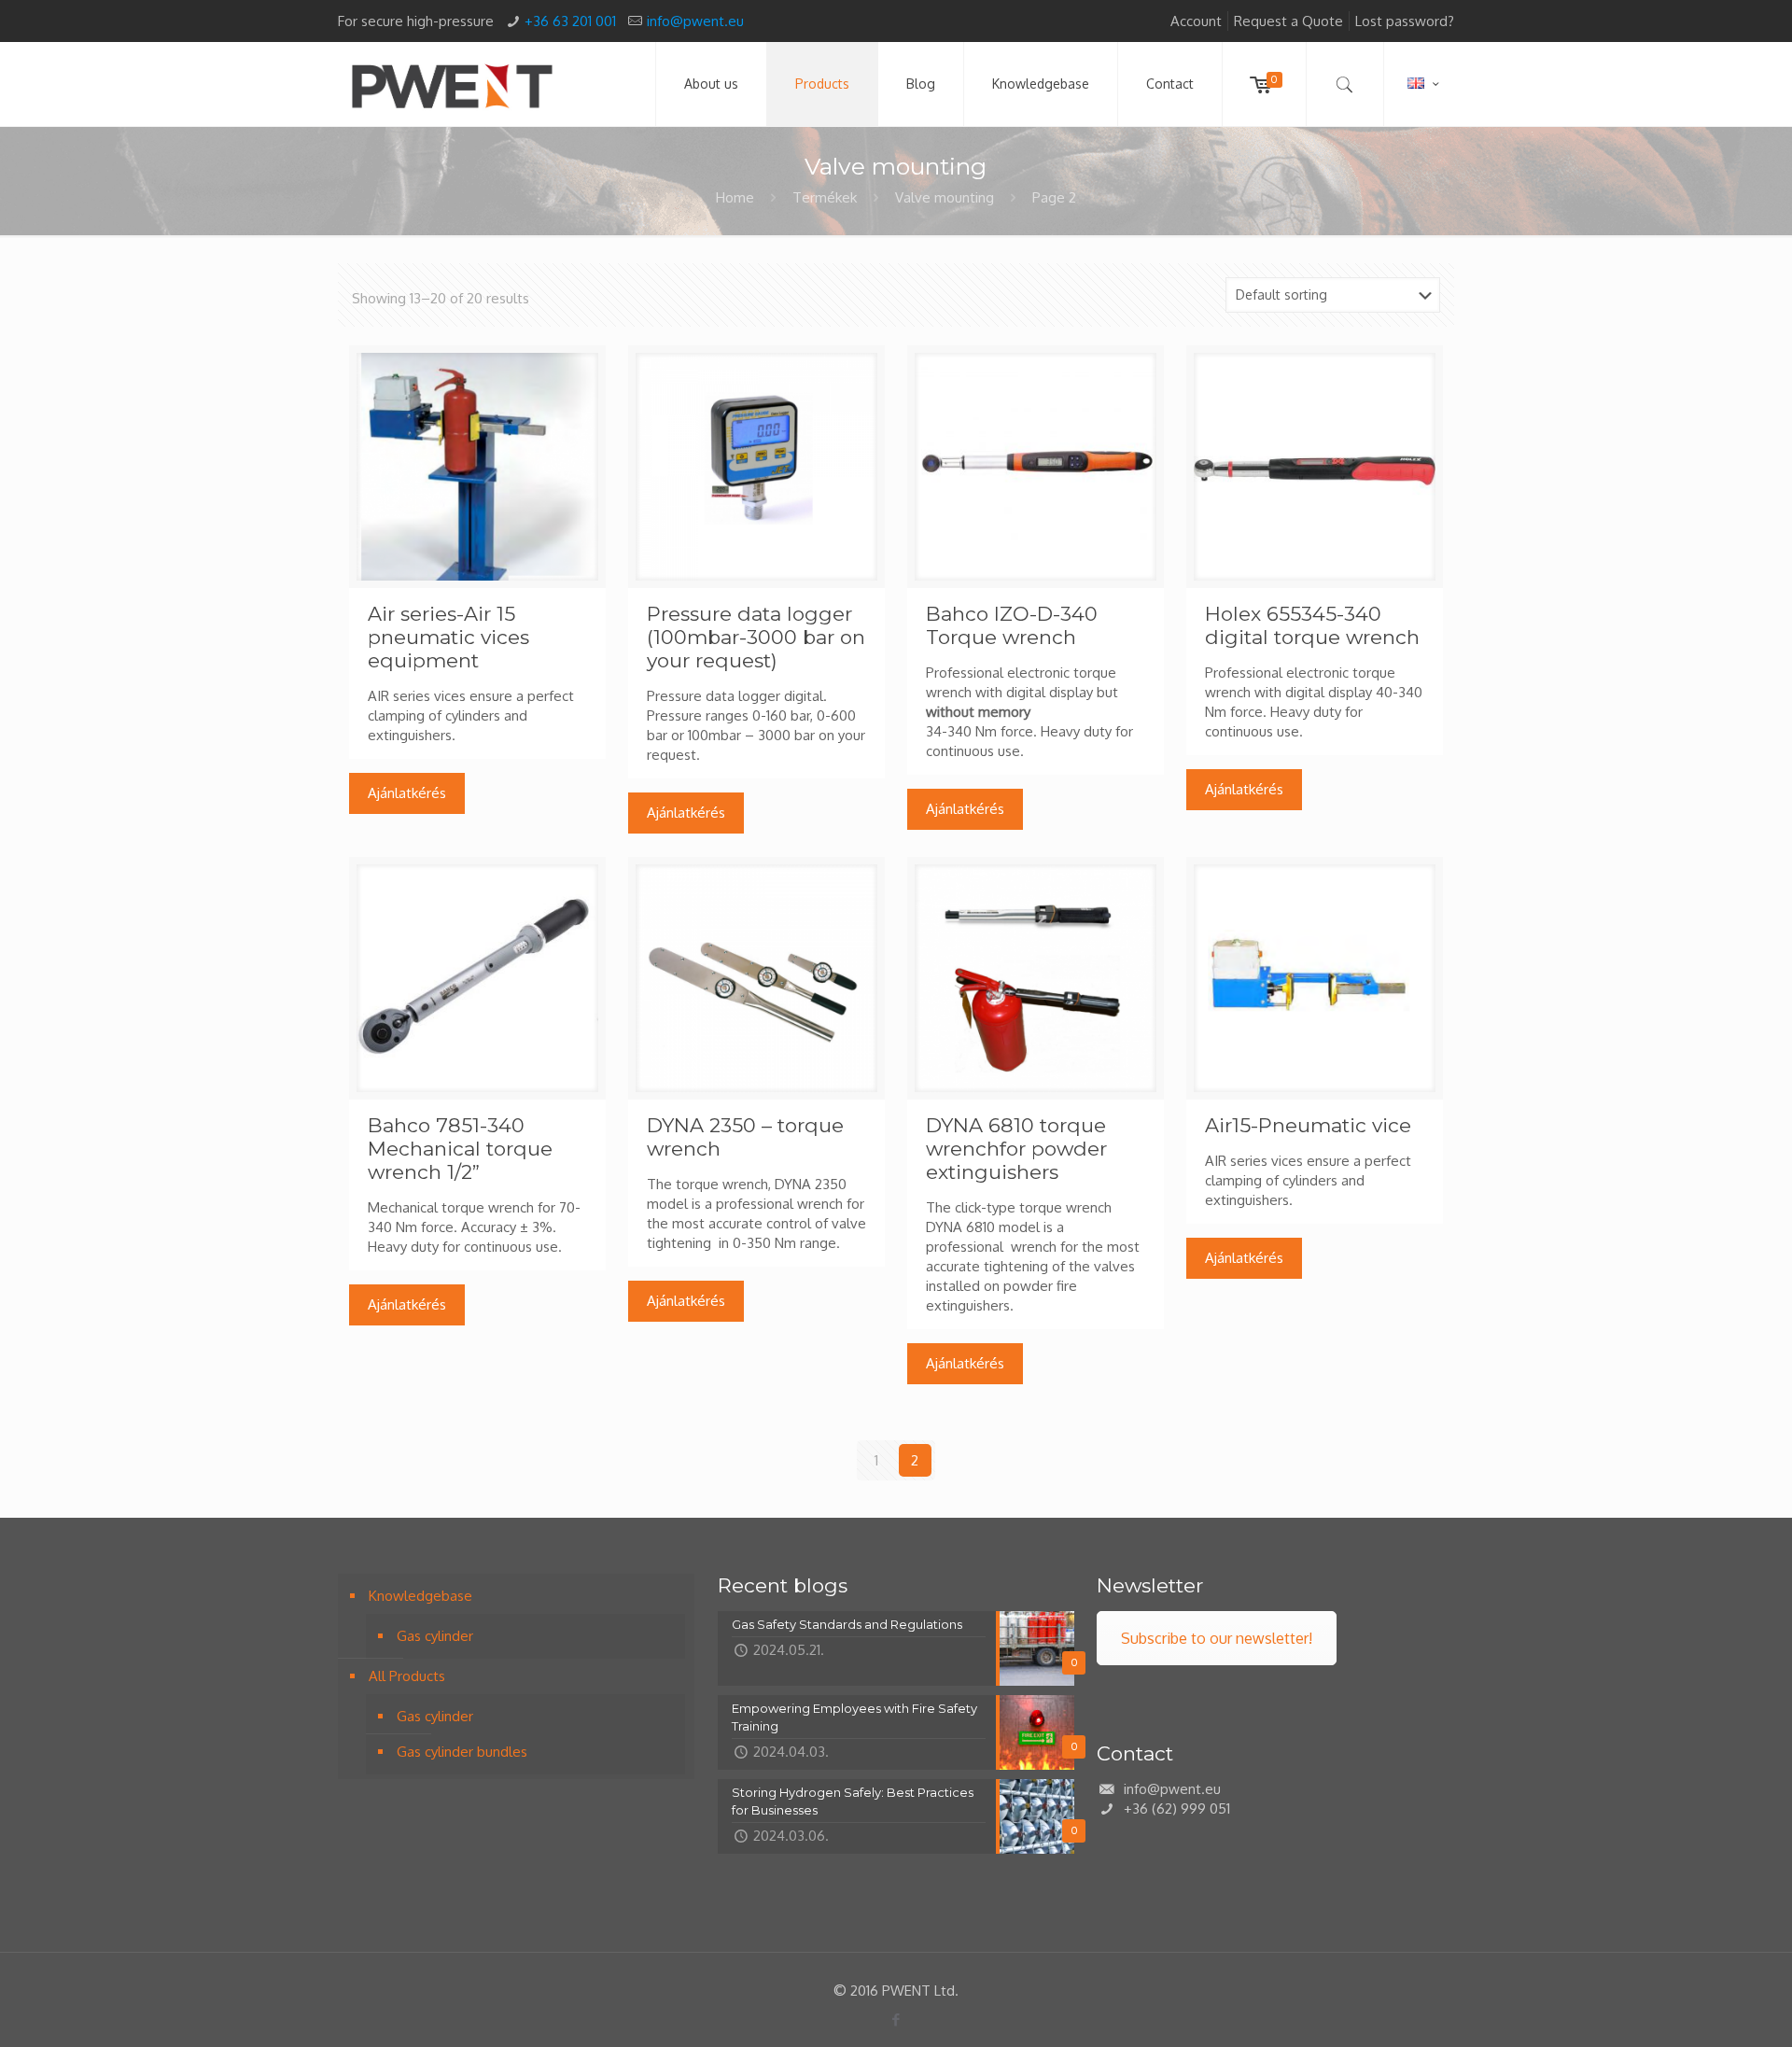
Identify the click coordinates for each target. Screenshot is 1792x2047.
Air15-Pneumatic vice (1308, 1125)
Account (1196, 21)
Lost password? (1405, 21)
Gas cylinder (435, 1636)
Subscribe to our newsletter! (1217, 1638)
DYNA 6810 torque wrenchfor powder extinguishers (1016, 1149)
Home (735, 197)
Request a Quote (1288, 21)
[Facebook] (896, 2019)
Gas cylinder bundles (462, 1752)
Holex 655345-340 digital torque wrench (1312, 625)
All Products (407, 1676)
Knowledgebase (420, 1596)
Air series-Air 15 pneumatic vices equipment (448, 637)
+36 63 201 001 (570, 21)
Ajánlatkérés (407, 793)
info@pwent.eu (695, 21)
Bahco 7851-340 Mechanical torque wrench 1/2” (460, 1149)
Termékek (825, 197)
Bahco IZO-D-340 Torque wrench (1012, 625)
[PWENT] (452, 84)
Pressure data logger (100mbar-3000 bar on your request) (756, 637)
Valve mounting (945, 197)
